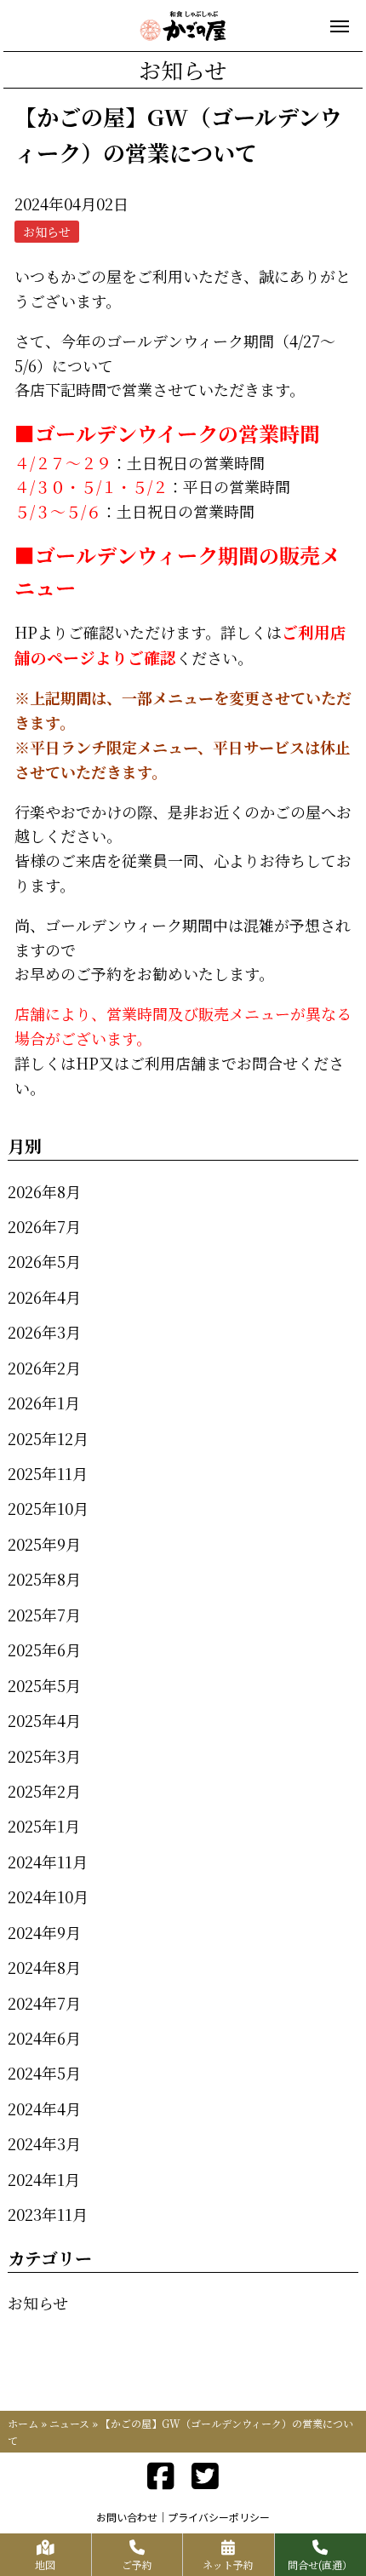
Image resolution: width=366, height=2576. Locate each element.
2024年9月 (44, 1932)
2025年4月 (44, 1720)
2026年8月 (44, 1191)
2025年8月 (44, 1579)
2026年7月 (44, 1226)
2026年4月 (44, 1297)
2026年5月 (44, 1261)
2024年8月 (44, 1967)
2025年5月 (44, 1685)
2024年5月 (44, 2073)
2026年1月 (44, 1403)
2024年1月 (44, 2179)
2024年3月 (44, 2143)
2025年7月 (44, 1615)
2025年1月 (44, 1826)
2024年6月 (44, 2038)
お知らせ (38, 2303)
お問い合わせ (127, 2517)
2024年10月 (48, 1896)
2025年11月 (48, 1473)
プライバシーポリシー (219, 2517)
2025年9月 (44, 1544)
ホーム (23, 2423)
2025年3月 (44, 1756)
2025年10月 (48, 1508)
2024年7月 (44, 2003)
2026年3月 (44, 1332)
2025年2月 (44, 1791)
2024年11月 (48, 1862)
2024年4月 (44, 2108)
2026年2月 (44, 1368)
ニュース (69, 2423)
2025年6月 (44, 1649)
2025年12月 (48, 1438)
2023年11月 (48, 2214)
